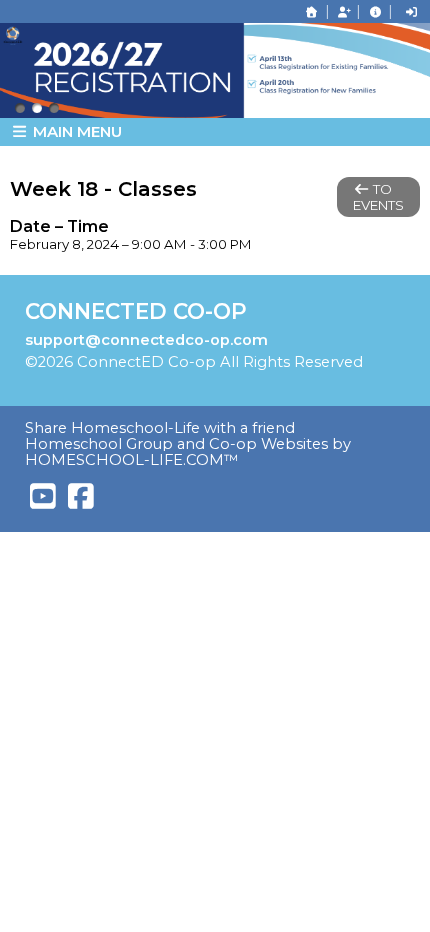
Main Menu (75, 131)
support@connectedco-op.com (146, 340)
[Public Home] (312, 12)
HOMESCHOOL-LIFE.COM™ (132, 460)
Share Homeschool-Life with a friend (160, 428)
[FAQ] (375, 12)
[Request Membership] (344, 12)
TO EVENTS (378, 197)
